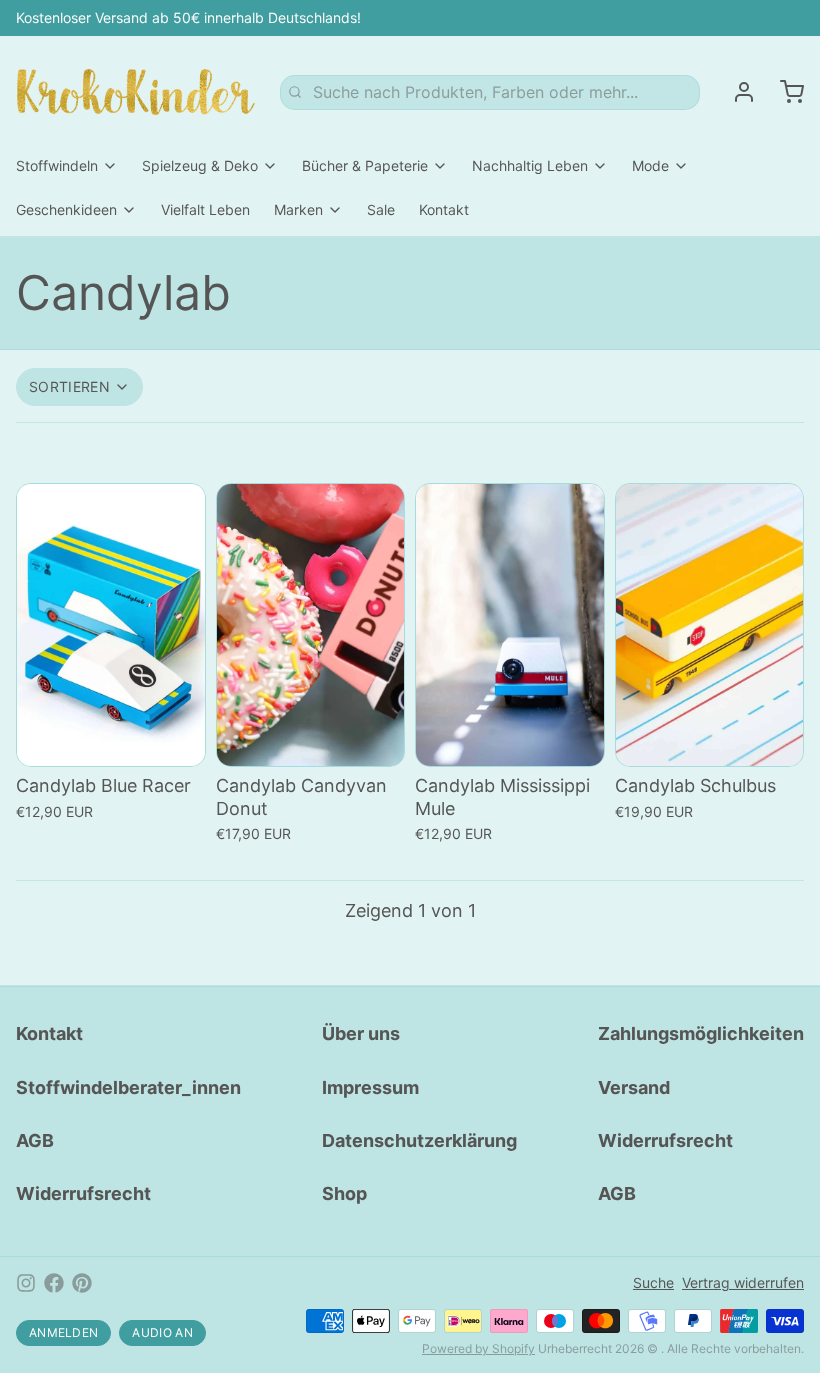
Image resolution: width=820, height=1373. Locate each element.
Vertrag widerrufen (743, 1282)
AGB (35, 1140)
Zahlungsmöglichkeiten (701, 1033)
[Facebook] (54, 1283)
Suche (653, 1282)
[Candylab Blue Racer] (111, 625)
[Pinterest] (82, 1283)
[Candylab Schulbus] (710, 625)
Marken (298, 209)
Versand (634, 1087)
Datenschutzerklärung (419, 1140)
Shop (344, 1193)
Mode (650, 165)
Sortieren (69, 386)
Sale (381, 209)
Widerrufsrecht (83, 1193)
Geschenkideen (66, 209)
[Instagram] (26, 1283)
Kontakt (444, 209)
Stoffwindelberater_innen (128, 1087)
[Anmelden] (736, 92)
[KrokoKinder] (136, 92)
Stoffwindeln (57, 165)
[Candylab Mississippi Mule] (510, 625)
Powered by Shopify (478, 1348)
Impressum (370, 1087)
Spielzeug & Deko (200, 165)
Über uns (361, 1033)
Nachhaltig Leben (530, 165)
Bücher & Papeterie (365, 165)
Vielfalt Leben (205, 209)
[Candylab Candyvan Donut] (311, 625)
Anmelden (63, 1332)
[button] (111, 748)
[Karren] (784, 92)
